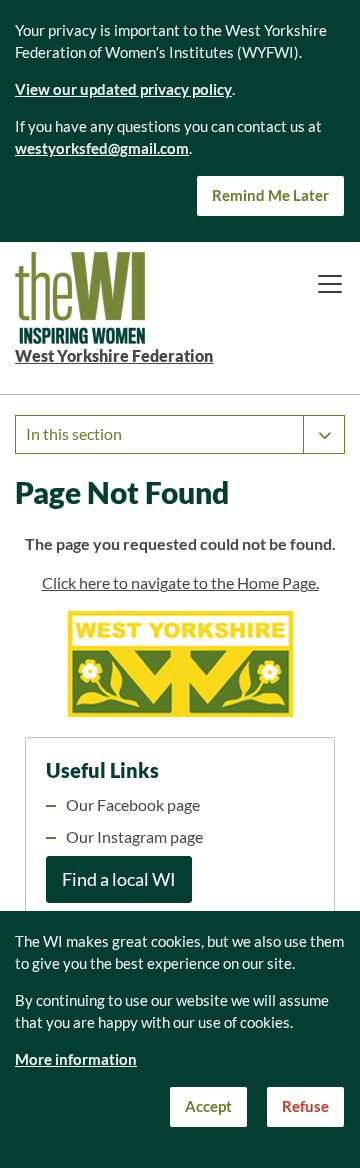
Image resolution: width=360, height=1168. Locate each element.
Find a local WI (119, 879)
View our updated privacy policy (123, 89)
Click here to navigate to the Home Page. (180, 583)
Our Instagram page (134, 837)
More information (76, 1059)
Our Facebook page (133, 805)
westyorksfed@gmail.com (102, 148)
